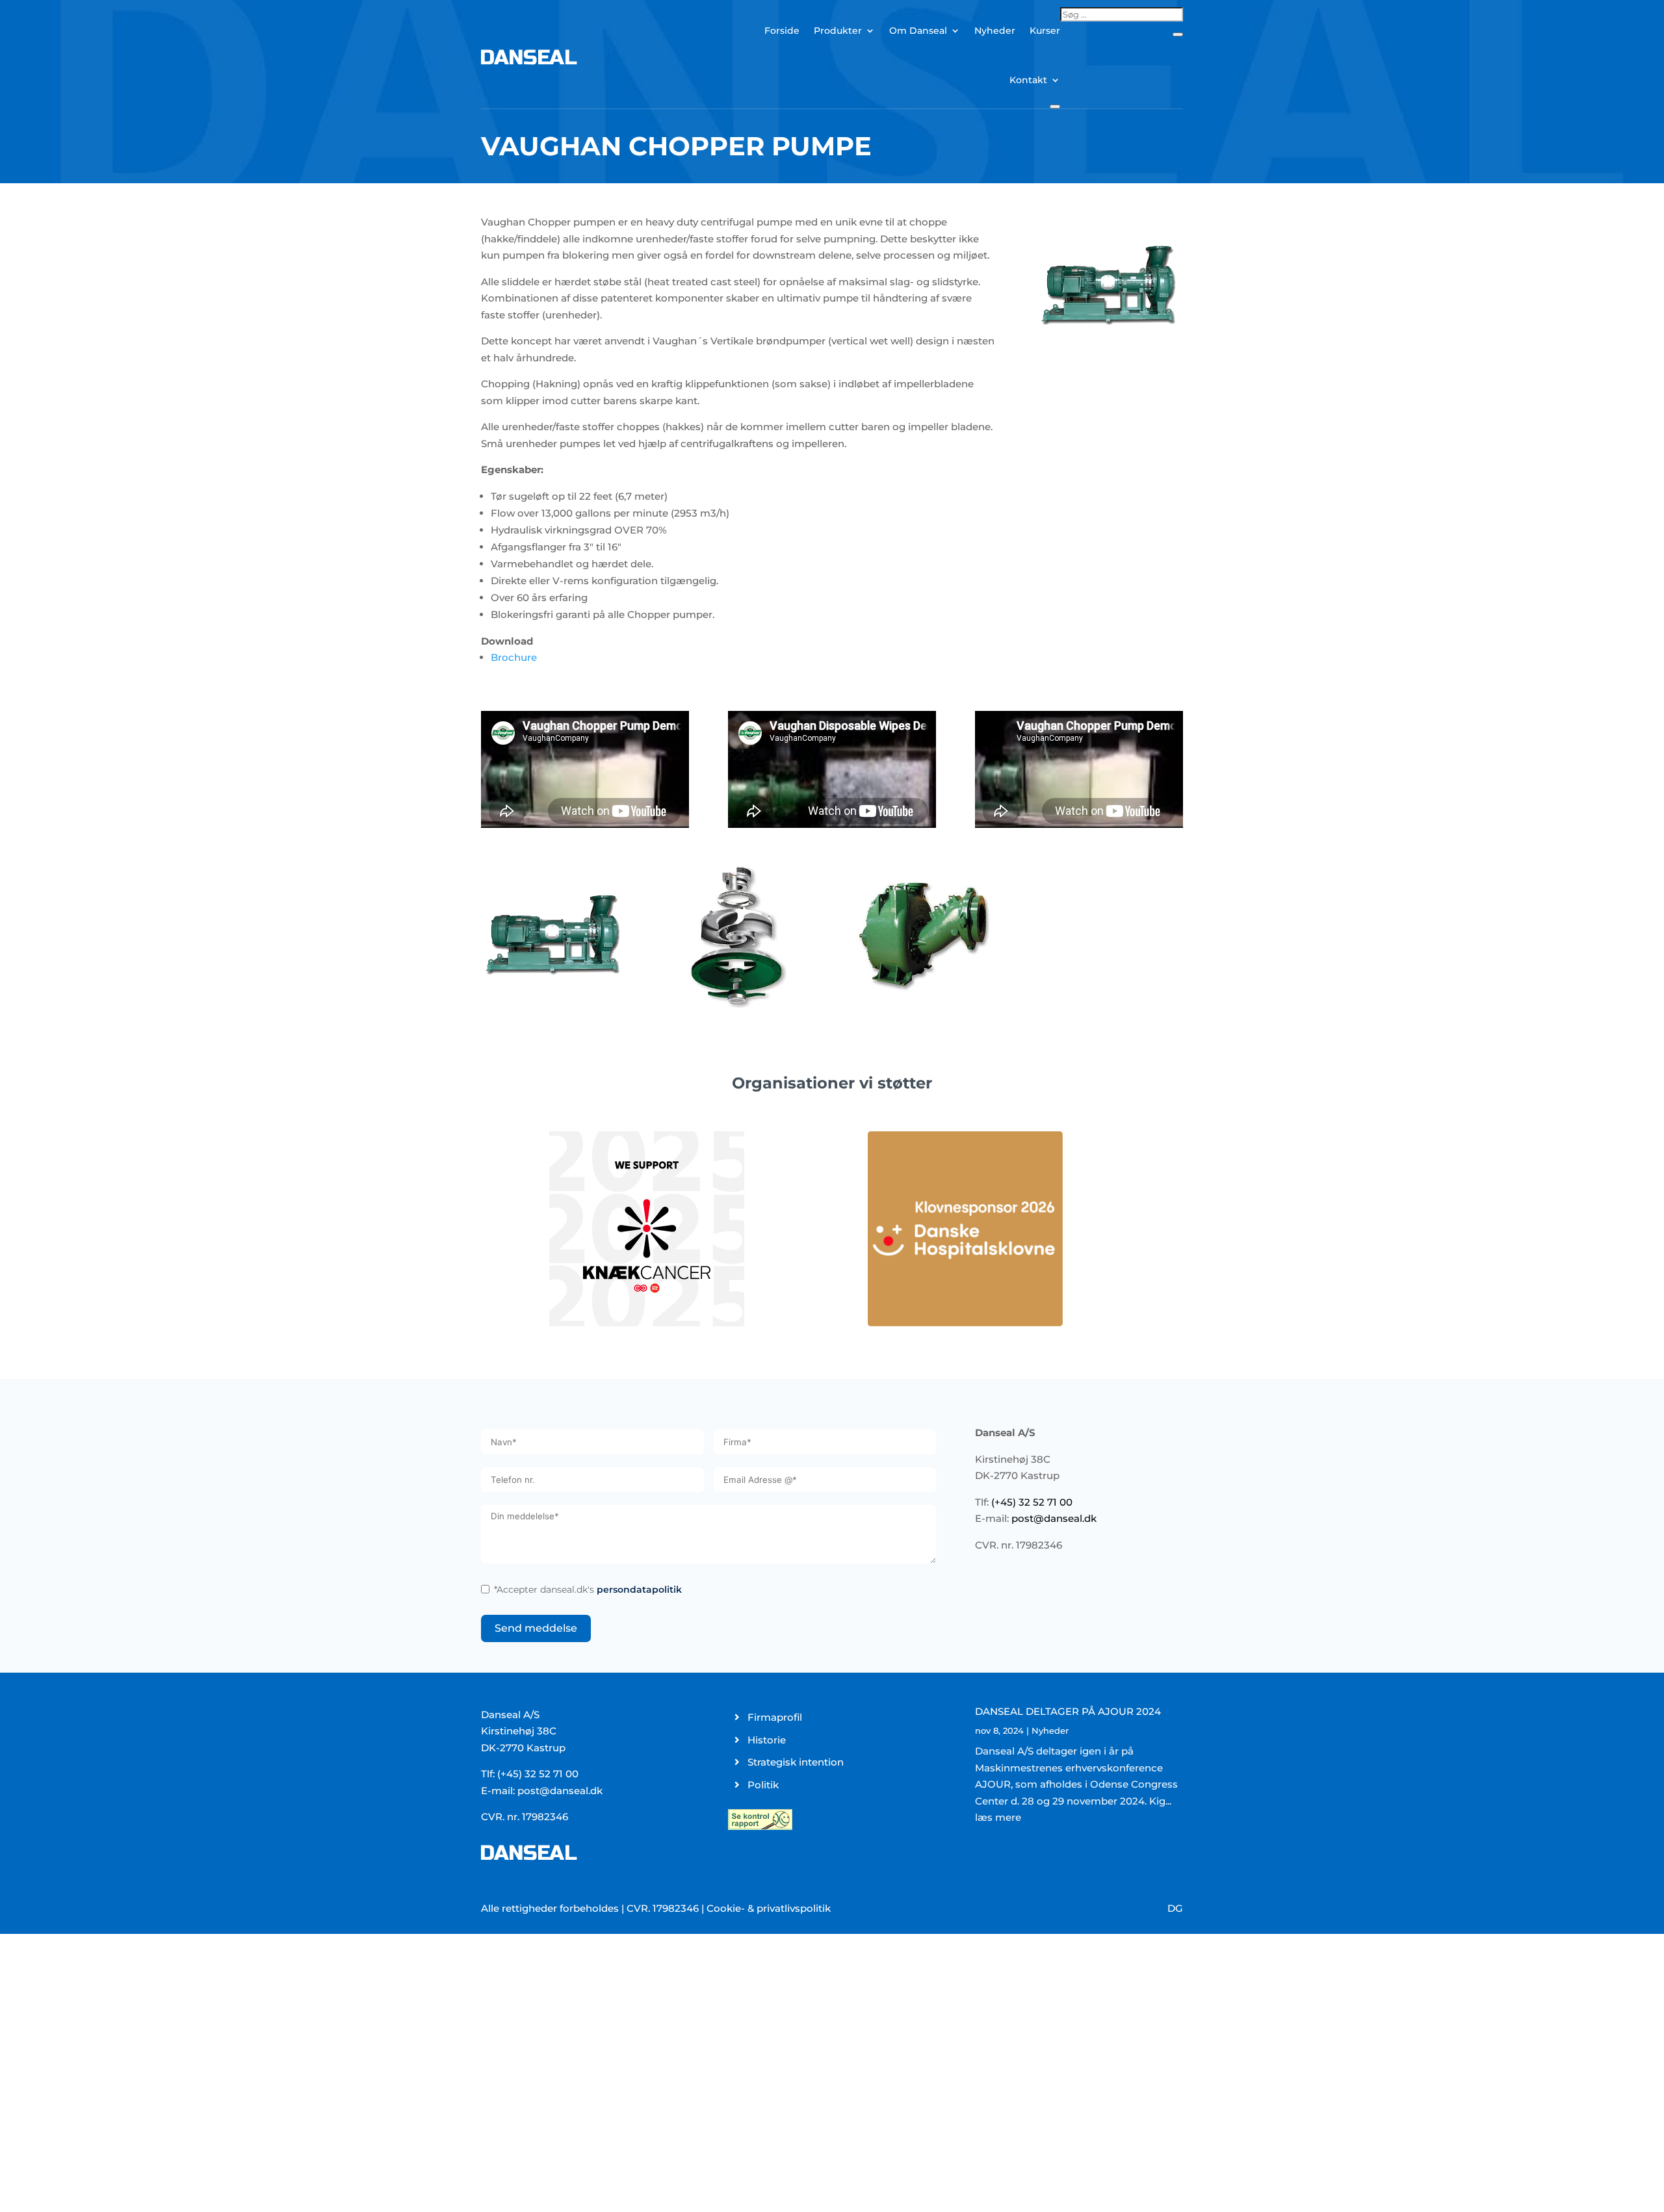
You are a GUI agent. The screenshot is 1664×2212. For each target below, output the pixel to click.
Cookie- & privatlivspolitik (769, 1908)
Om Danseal (918, 31)
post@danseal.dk (1054, 1518)
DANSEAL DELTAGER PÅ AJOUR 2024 (1068, 1711)
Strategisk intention (796, 1762)
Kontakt (1028, 80)
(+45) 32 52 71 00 (1032, 1502)
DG (1175, 1908)
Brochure (514, 657)
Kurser (1045, 31)
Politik (763, 1785)
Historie (767, 1740)
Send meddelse (536, 1628)
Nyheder (995, 31)
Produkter (838, 31)
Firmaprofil (775, 1717)
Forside (782, 31)
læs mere (998, 1817)
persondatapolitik (639, 1589)
